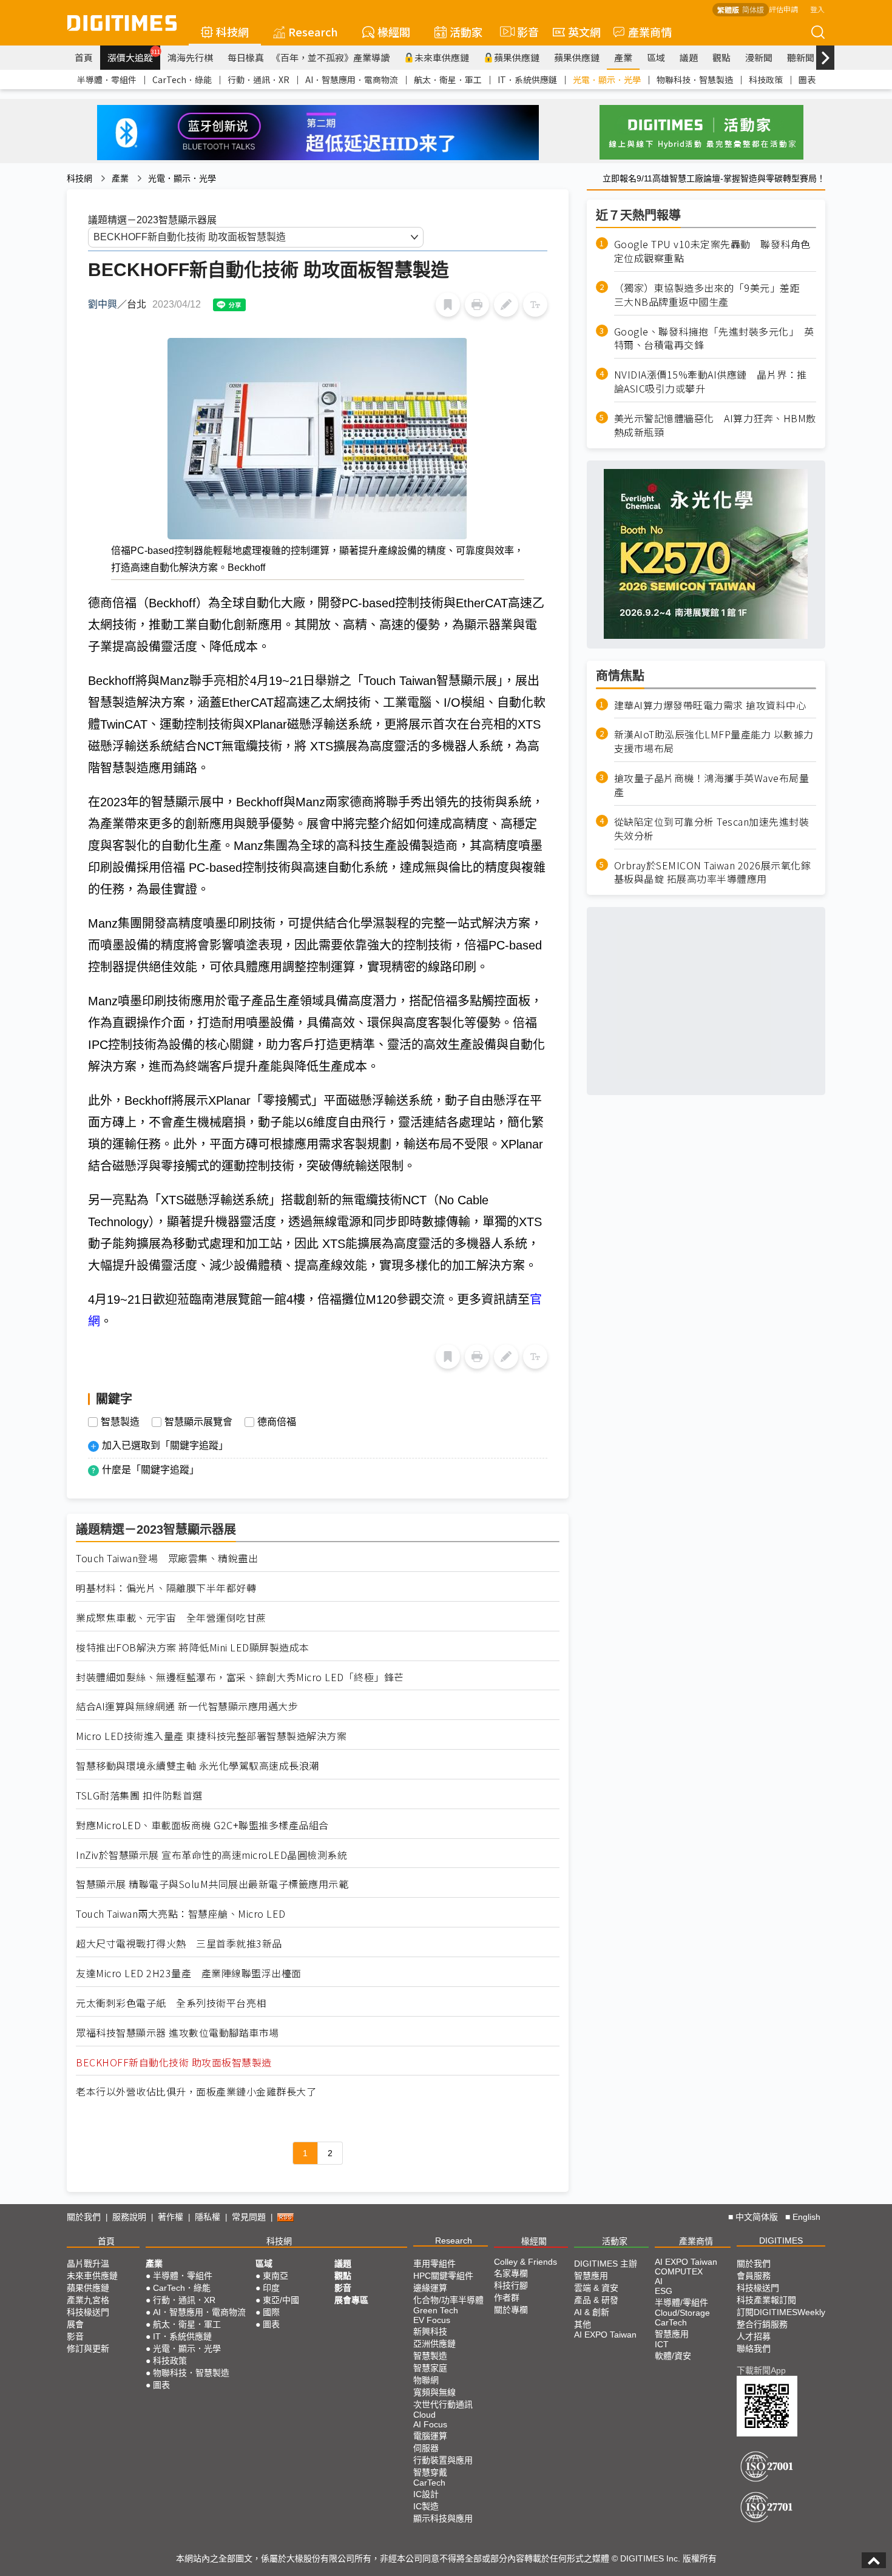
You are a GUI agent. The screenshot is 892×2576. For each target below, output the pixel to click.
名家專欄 (511, 2273)
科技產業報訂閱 (766, 2300)
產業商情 (650, 32)
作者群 (507, 2298)
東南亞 (275, 2276)
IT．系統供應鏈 (527, 79)
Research (313, 32)
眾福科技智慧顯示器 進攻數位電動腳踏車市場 (177, 2033)
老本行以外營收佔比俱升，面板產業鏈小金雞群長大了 (196, 2092)
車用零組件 (434, 2264)
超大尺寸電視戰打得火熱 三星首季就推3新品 (179, 1944)
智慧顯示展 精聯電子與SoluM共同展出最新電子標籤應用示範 (212, 1884)
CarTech (429, 2483)
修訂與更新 (88, 2348)
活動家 (466, 32)
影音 (523, 32)
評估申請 (783, 9)
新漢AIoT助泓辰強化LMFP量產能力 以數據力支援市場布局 (714, 741)
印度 (271, 2288)
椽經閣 (394, 32)
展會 (75, 2324)
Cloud (424, 2415)
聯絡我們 (754, 2348)
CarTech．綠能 (182, 79)
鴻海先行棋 (190, 57)
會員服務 (754, 2276)
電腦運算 (430, 2436)
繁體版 (728, 9)
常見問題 (249, 2217)
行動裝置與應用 (443, 2460)
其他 (583, 2324)
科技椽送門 (88, 2312)
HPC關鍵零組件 (443, 2276)
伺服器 (426, 2448)
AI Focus (430, 2424)
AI (659, 2281)
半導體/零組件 (681, 2302)
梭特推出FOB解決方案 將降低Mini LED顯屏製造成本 (193, 1647)
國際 (271, 2312)
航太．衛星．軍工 (448, 79)
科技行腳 (511, 2285)
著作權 (171, 2217)
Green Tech (436, 2310)
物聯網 (426, 2380)
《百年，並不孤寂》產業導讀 (330, 57)
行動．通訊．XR (258, 79)
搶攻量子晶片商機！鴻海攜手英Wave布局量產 (712, 785)
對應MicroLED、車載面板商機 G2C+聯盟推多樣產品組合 (202, 1825)
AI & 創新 (592, 2312)
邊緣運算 (430, 2288)
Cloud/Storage (682, 2313)
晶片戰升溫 (88, 2264)
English (806, 2217)
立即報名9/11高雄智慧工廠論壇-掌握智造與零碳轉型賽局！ (714, 178)
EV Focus (432, 2320)
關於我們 (84, 2217)
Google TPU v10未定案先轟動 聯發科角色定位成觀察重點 (712, 251)
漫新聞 (759, 57)
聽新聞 (801, 57)
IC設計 (426, 2494)
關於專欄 (511, 2310)
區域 (656, 57)
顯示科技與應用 (443, 2518)
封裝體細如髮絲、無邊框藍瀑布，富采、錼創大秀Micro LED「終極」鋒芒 (240, 1677)
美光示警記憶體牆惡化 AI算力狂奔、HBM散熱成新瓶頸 (715, 425)
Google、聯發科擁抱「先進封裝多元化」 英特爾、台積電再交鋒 (714, 338)
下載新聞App (761, 2370)
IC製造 (426, 2506)
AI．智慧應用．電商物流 (352, 79)
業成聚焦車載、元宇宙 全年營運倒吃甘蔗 (171, 1618)
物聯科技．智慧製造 (695, 79)
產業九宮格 (88, 2300)
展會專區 (351, 2300)
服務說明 (129, 2217)
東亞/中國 (281, 2300)
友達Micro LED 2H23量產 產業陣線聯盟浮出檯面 (189, 1973)
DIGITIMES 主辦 (606, 2264)
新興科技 (430, 2332)
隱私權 (208, 2217)
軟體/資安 (673, 2356)
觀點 (721, 57)
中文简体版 (757, 2217)
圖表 (807, 79)
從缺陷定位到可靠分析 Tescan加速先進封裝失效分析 (712, 828)
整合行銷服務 (762, 2324)
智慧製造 (120, 1422)
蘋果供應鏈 (517, 57)
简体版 (753, 9)
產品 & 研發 (596, 2300)
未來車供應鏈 (442, 57)
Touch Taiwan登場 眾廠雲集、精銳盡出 (167, 1558)
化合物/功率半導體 (448, 2300)
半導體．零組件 (107, 79)
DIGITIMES (781, 2241)
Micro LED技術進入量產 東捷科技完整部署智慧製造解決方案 (211, 1736)
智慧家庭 (430, 2368)
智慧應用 (591, 2276)
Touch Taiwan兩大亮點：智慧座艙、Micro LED (181, 1914)
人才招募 (754, 2336)
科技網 (232, 32)
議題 (689, 57)
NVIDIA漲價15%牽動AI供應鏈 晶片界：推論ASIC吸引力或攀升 (711, 382)
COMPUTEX (679, 2271)
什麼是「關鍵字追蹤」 (150, 1470)
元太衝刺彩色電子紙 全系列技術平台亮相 (171, 2003)
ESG (664, 2291)
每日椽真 (246, 57)
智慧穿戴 (430, 2472)
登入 (817, 9)
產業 (623, 57)
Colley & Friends (525, 2262)
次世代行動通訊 (443, 2404)
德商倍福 (277, 1422)
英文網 (584, 32)
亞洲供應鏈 (434, 2344)
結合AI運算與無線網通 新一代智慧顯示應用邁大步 (187, 1706)
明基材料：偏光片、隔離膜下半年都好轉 (166, 1588)
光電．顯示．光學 (607, 79)
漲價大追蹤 (134, 56)
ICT (662, 2344)
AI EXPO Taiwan (605, 2335)
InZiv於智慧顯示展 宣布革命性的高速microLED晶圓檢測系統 (211, 1855)
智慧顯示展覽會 (198, 1422)
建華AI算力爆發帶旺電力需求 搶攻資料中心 (710, 705)
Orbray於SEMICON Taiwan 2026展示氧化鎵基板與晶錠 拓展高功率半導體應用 (713, 872)
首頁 (84, 57)
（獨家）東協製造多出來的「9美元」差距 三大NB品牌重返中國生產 (712, 294)
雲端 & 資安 (596, 2288)
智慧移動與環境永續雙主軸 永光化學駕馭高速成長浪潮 (198, 1766)
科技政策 (766, 79)
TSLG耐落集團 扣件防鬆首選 (139, 1795)
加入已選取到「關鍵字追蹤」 (165, 1445)
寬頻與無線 (434, 2392)
